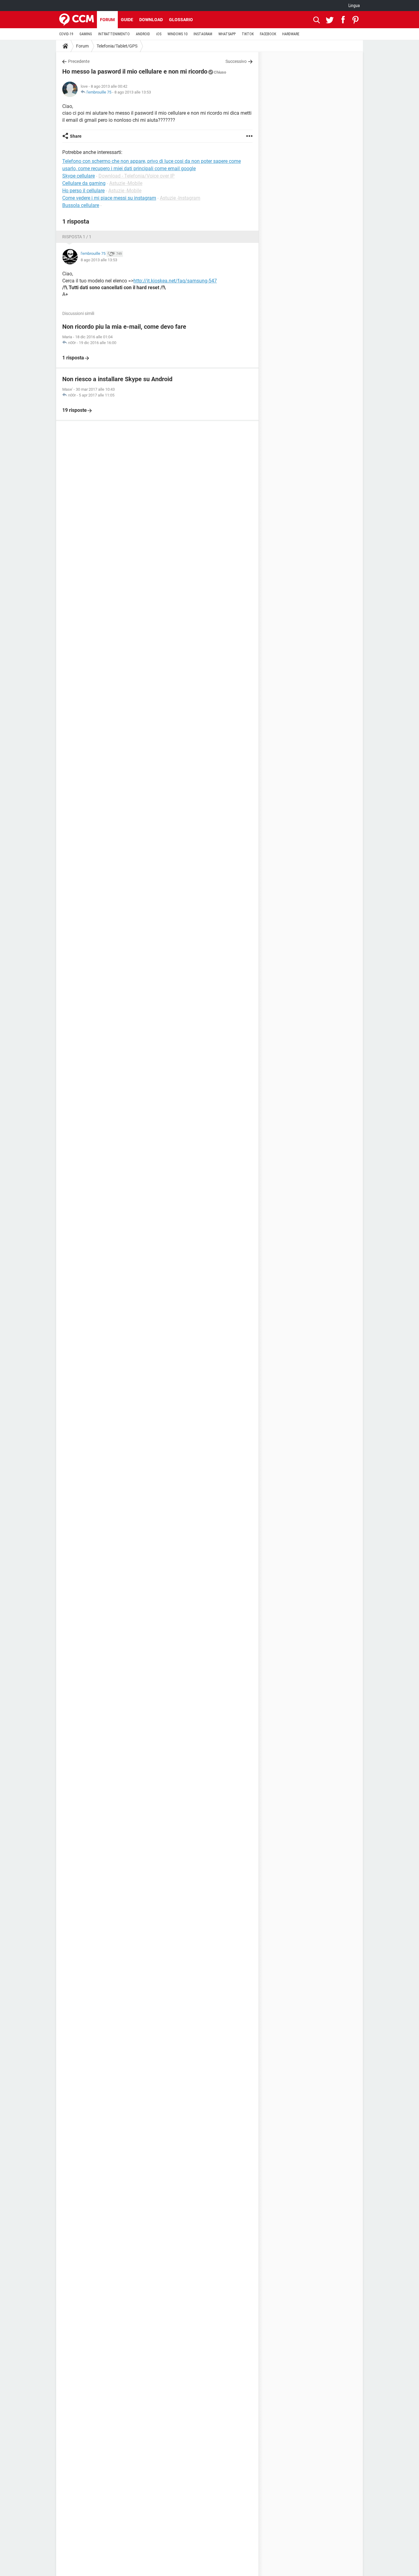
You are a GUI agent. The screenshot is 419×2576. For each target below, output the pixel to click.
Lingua (354, 6)
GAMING (86, 34)
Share (76, 136)
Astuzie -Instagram (180, 198)
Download (151, 20)
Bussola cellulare (81, 205)
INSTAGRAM (203, 34)
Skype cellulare (79, 176)
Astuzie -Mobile (126, 183)
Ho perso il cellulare (83, 191)
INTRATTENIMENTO (114, 34)
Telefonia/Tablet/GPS (117, 46)
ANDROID (143, 34)
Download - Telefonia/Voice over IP (136, 176)
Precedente (79, 61)
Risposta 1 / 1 (77, 237)
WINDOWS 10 (177, 34)
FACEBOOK (268, 34)
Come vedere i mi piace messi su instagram (109, 198)
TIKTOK (248, 34)
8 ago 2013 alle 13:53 (133, 92)
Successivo (236, 61)
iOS (159, 34)
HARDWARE (291, 34)
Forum (107, 20)
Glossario (181, 20)
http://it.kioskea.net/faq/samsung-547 (175, 281)
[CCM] (77, 20)
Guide (127, 20)
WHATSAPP (227, 34)
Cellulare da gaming (84, 183)
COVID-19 (66, 34)
